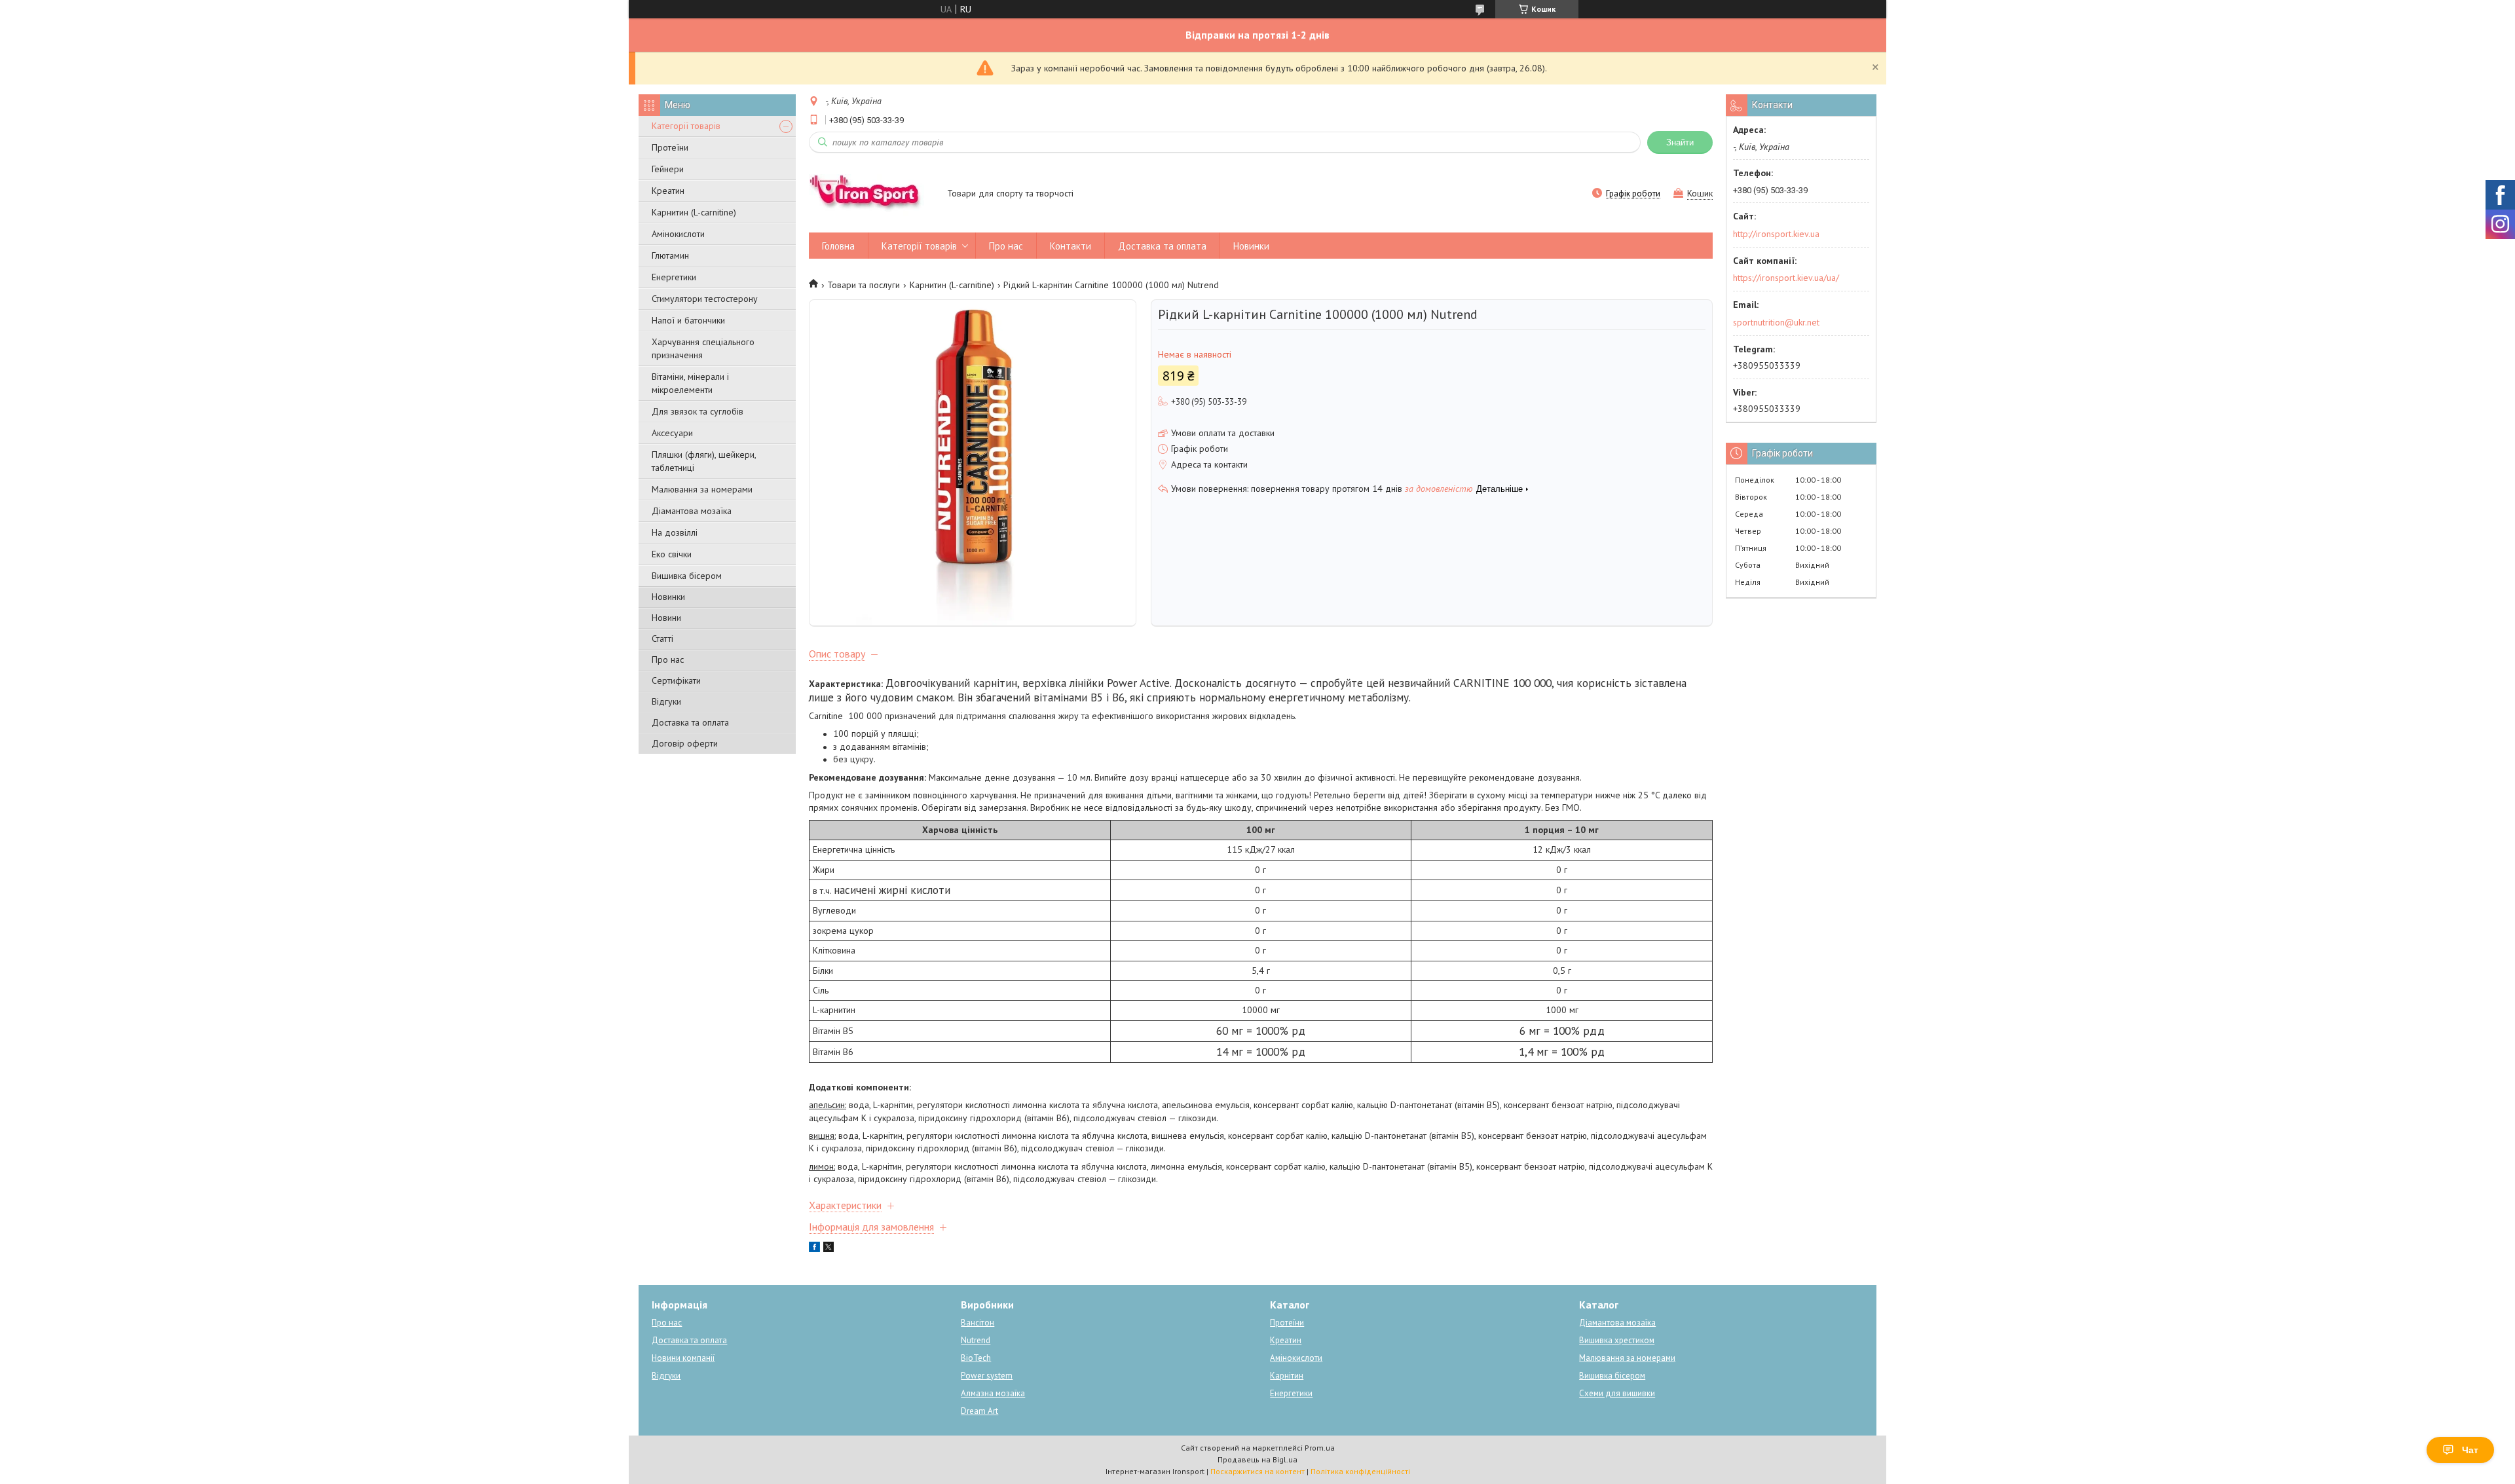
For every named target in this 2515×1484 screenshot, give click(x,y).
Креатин (668, 191)
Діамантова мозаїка (692, 511)
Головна (838, 246)
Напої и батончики (688, 320)
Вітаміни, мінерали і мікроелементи (690, 383)
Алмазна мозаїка (993, 1393)
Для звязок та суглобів (698, 411)
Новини (666, 618)
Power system (987, 1376)
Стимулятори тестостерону (705, 299)
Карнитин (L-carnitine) (694, 212)
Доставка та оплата (690, 722)
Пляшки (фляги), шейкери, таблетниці (704, 461)
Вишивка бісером (687, 576)
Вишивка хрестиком (1617, 1340)
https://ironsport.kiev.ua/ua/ (1786, 278)
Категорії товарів (686, 126)
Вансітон (978, 1323)
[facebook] (814, 1249)
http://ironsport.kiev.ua (1776, 234)
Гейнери (668, 169)
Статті (662, 639)
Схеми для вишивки (1617, 1393)
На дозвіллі (675, 532)
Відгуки (666, 701)
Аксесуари (672, 433)
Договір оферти (685, 743)
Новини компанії (683, 1358)
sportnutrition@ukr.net (1776, 322)
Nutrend (976, 1340)
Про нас (668, 659)
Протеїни (670, 147)
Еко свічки (672, 554)
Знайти (1680, 142)
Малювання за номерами (702, 489)
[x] (829, 1249)
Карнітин (1287, 1376)
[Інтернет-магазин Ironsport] (872, 195)
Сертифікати (676, 680)
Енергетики (674, 277)
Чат (2470, 1450)
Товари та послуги (864, 285)
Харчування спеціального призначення (703, 348)
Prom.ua (1320, 1448)
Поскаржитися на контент (1257, 1471)
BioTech (976, 1358)
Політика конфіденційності (1360, 1471)
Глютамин (670, 255)
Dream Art (979, 1411)
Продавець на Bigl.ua (1257, 1459)
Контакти (1071, 246)
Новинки (668, 597)
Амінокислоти (678, 234)
